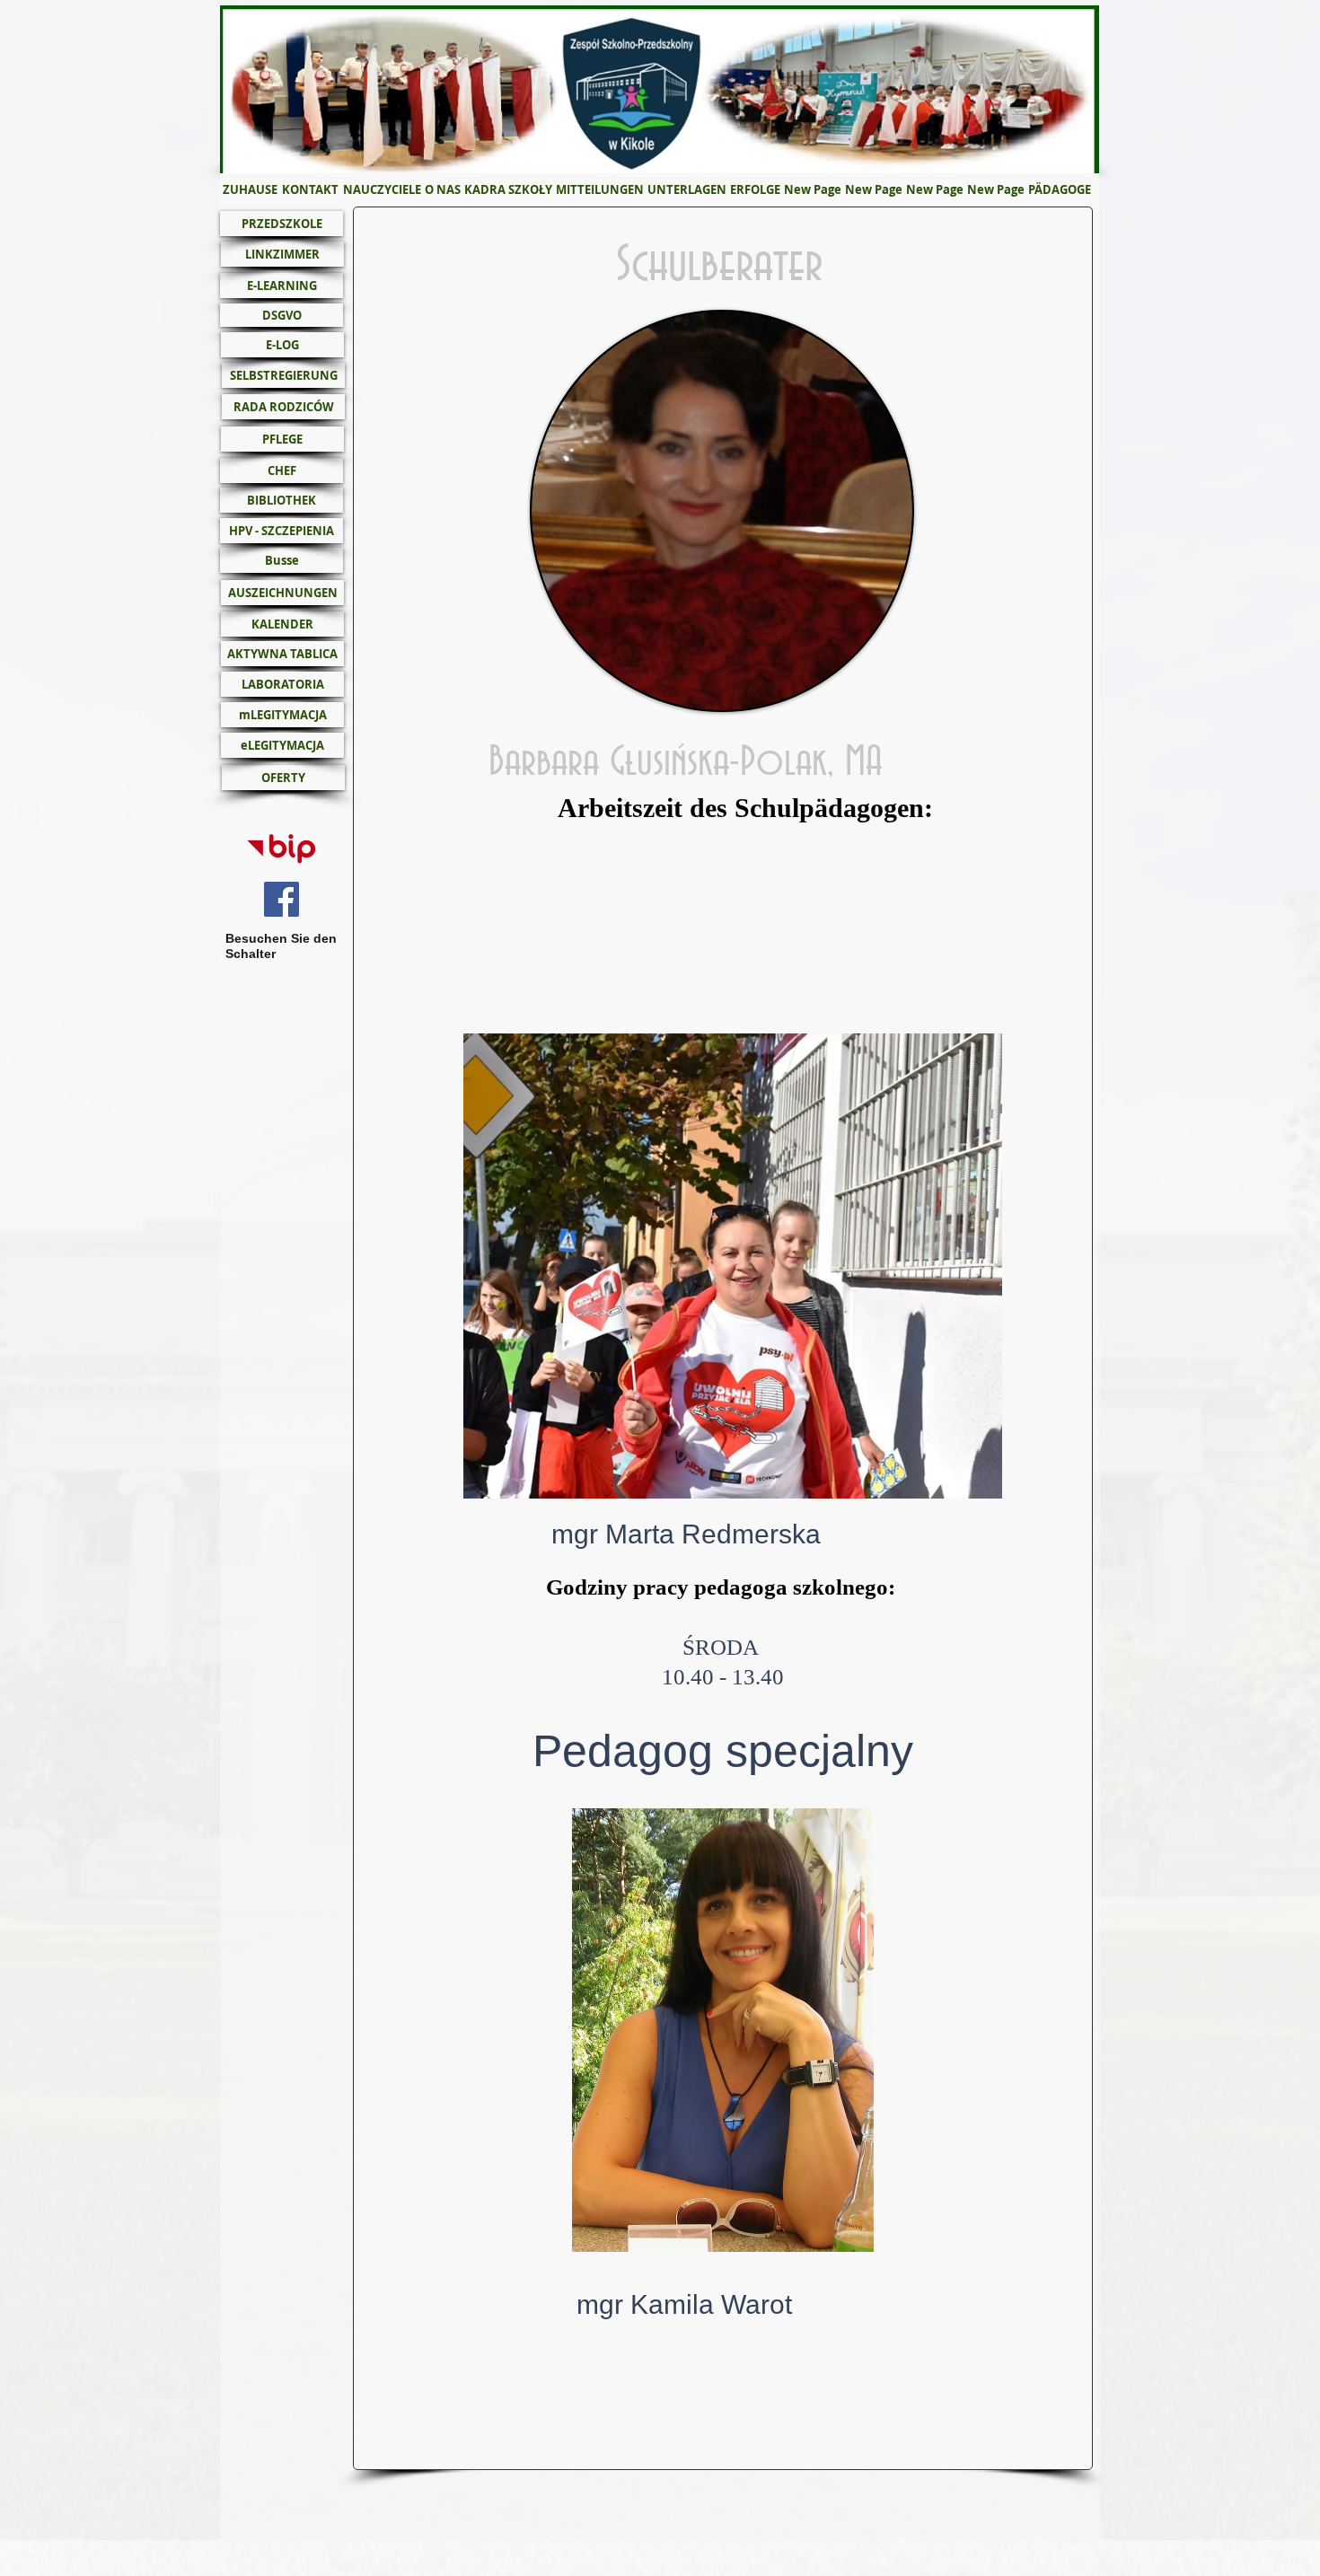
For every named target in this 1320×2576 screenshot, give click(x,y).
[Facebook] (282, 899)
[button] (443, 190)
